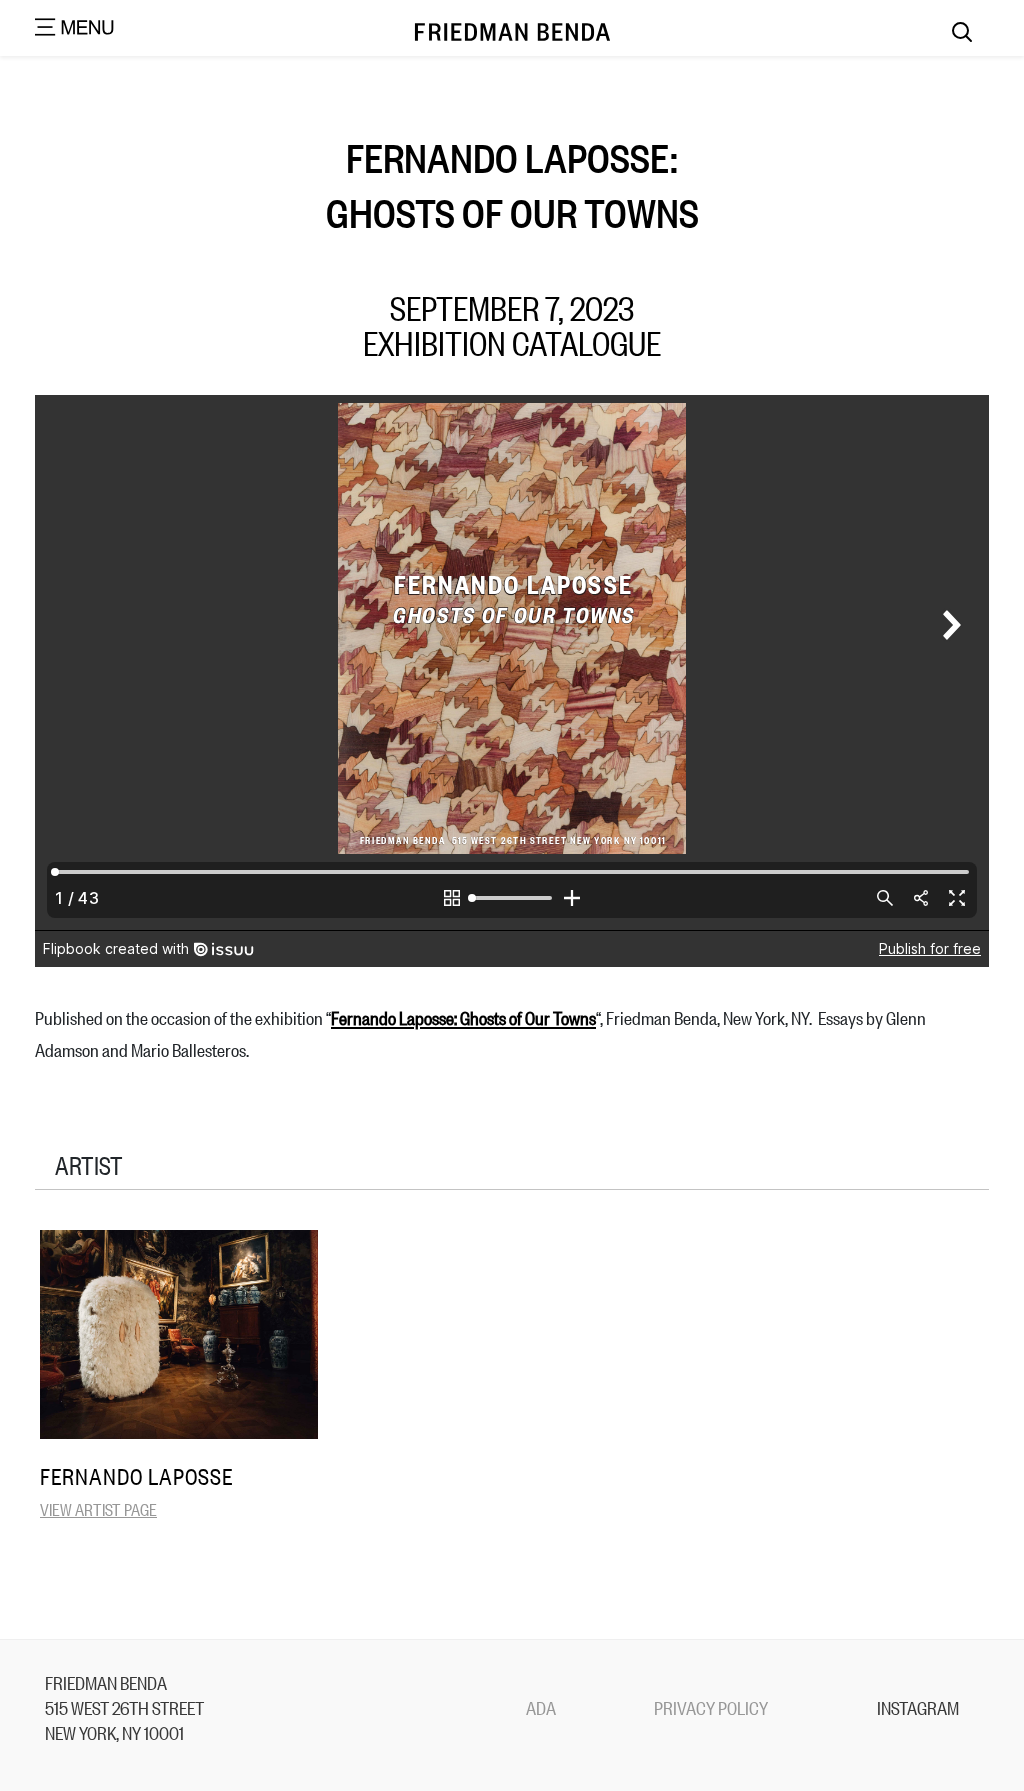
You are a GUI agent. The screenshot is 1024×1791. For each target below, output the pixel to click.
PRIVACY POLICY (711, 1707)
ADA (541, 1707)
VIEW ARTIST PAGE (98, 1508)
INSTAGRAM (918, 1707)
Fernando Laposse (136, 1476)
